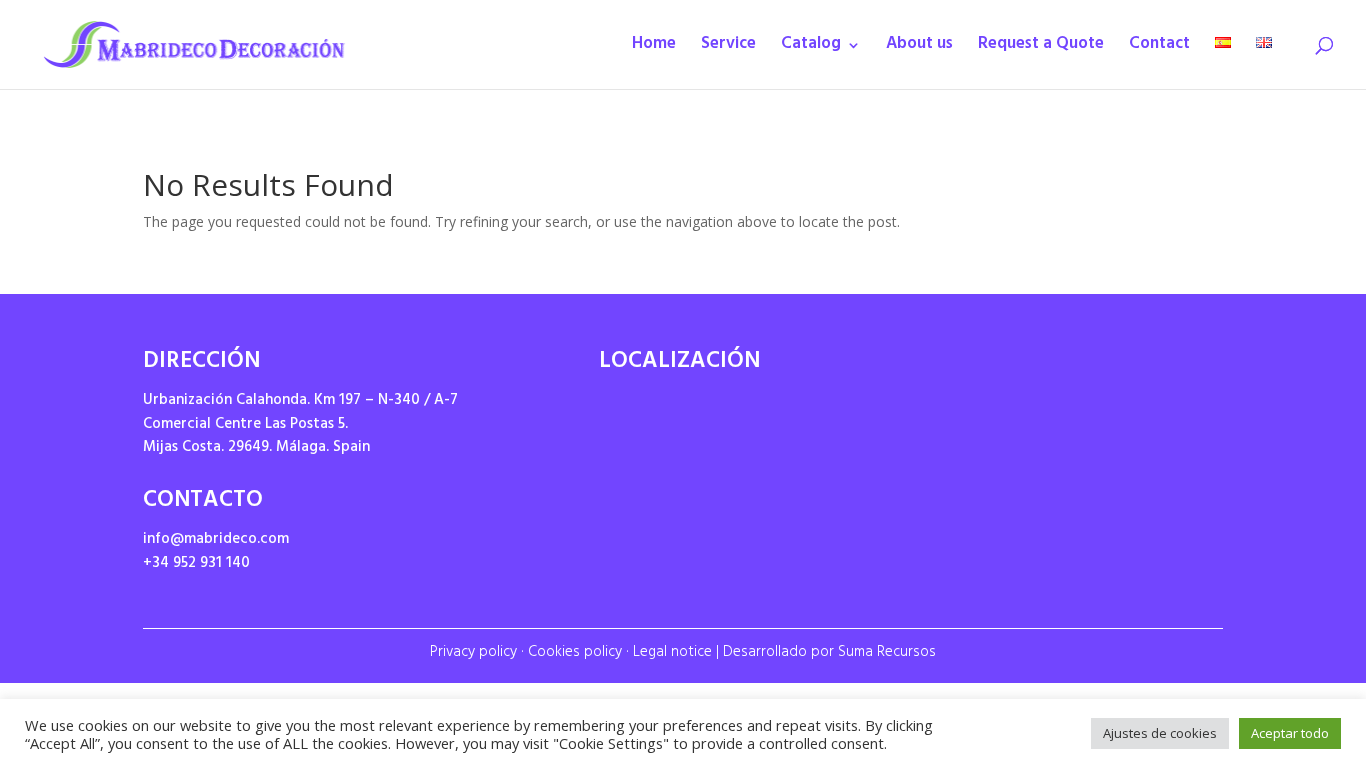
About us (919, 49)
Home (654, 49)
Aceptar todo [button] (1290, 733)
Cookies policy (575, 653)
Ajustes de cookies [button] (1160, 733)
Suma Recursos (887, 653)
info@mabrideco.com (216, 540)
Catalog (811, 49)
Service (728, 49)
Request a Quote (1041, 49)
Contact (1159, 49)
